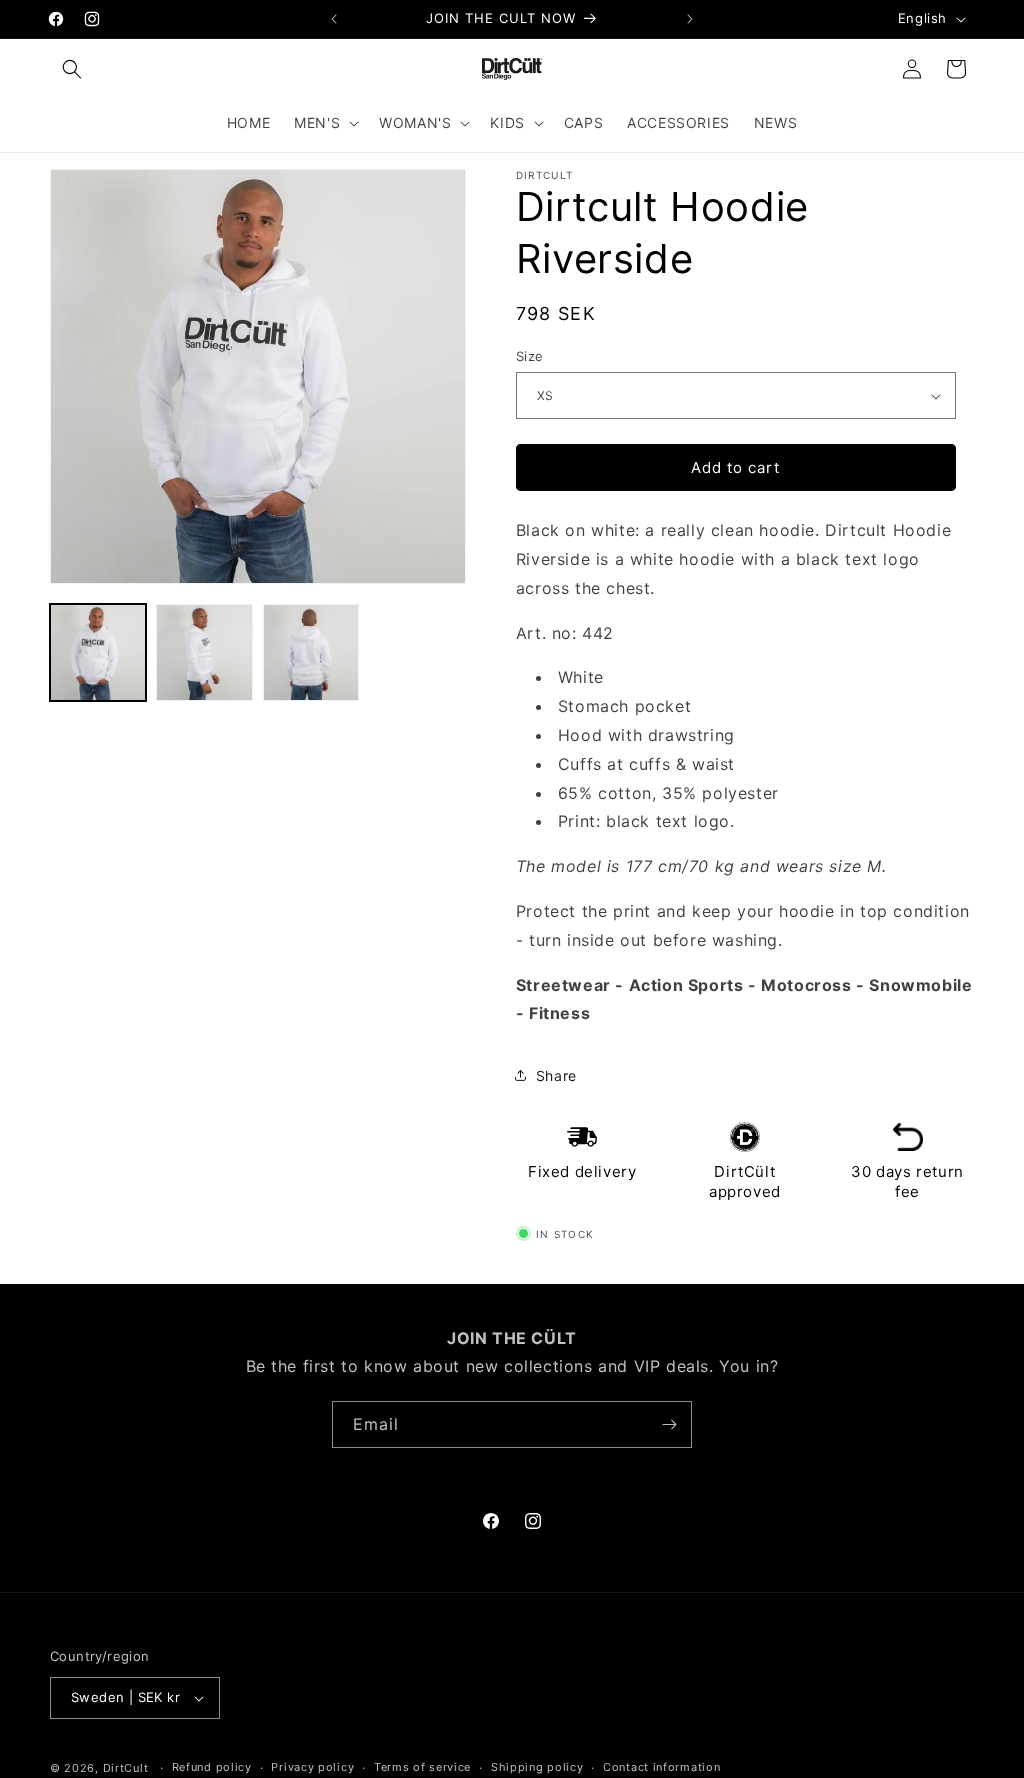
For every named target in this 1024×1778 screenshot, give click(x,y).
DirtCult (126, 1768)
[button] (72, 69)
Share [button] (556, 1075)
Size (530, 356)
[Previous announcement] (334, 19)
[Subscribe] (669, 1424)
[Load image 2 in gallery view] (204, 652)
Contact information (661, 1767)
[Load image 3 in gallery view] (311, 652)
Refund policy (212, 1767)
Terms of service (422, 1767)
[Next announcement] (690, 19)
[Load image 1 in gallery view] (98, 652)
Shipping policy (537, 1767)
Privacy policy (312, 1767)
